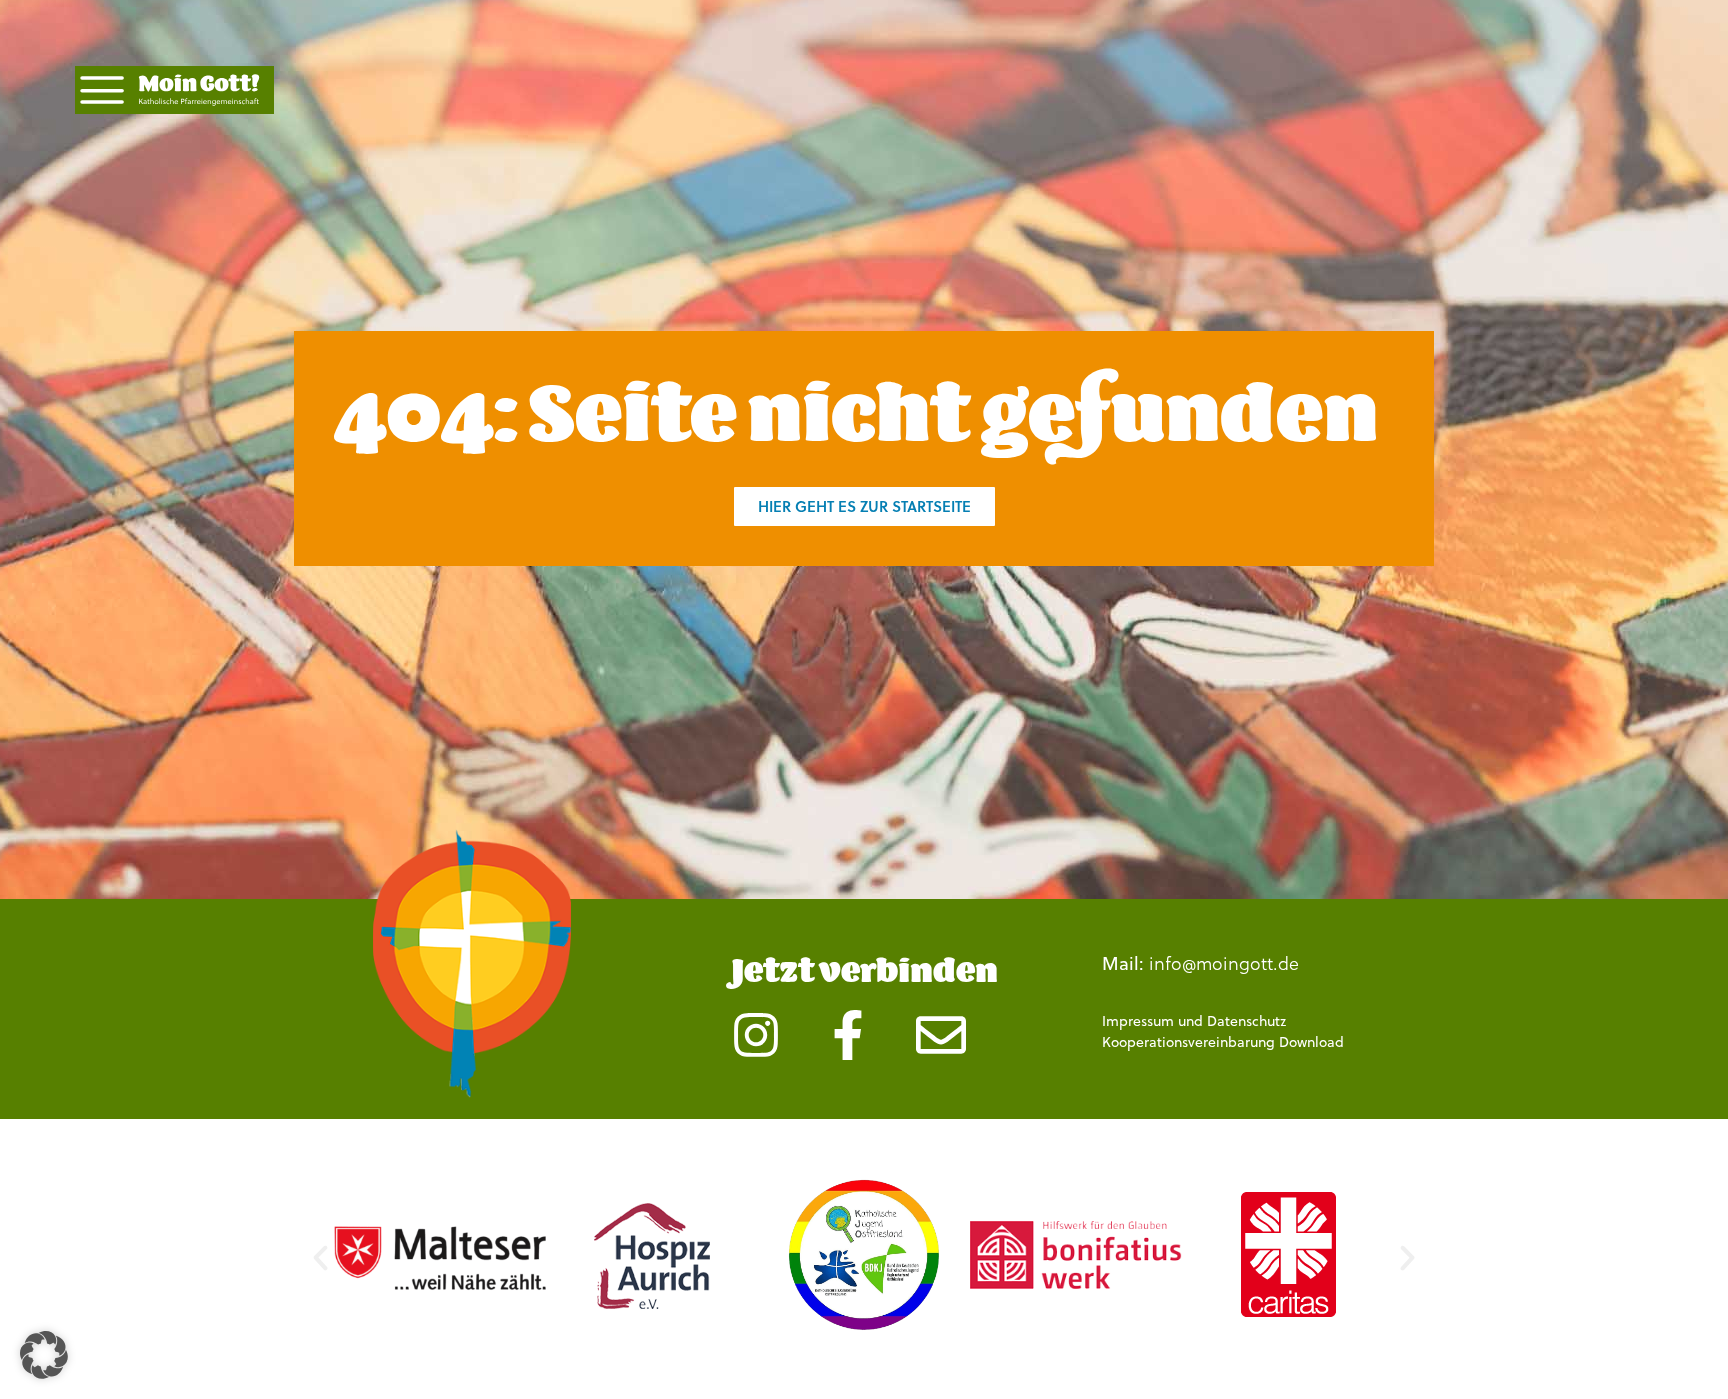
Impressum (1138, 1021)
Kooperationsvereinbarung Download (1223, 1042)
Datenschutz (1246, 1021)
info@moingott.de (1224, 963)
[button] (320, 1257)
